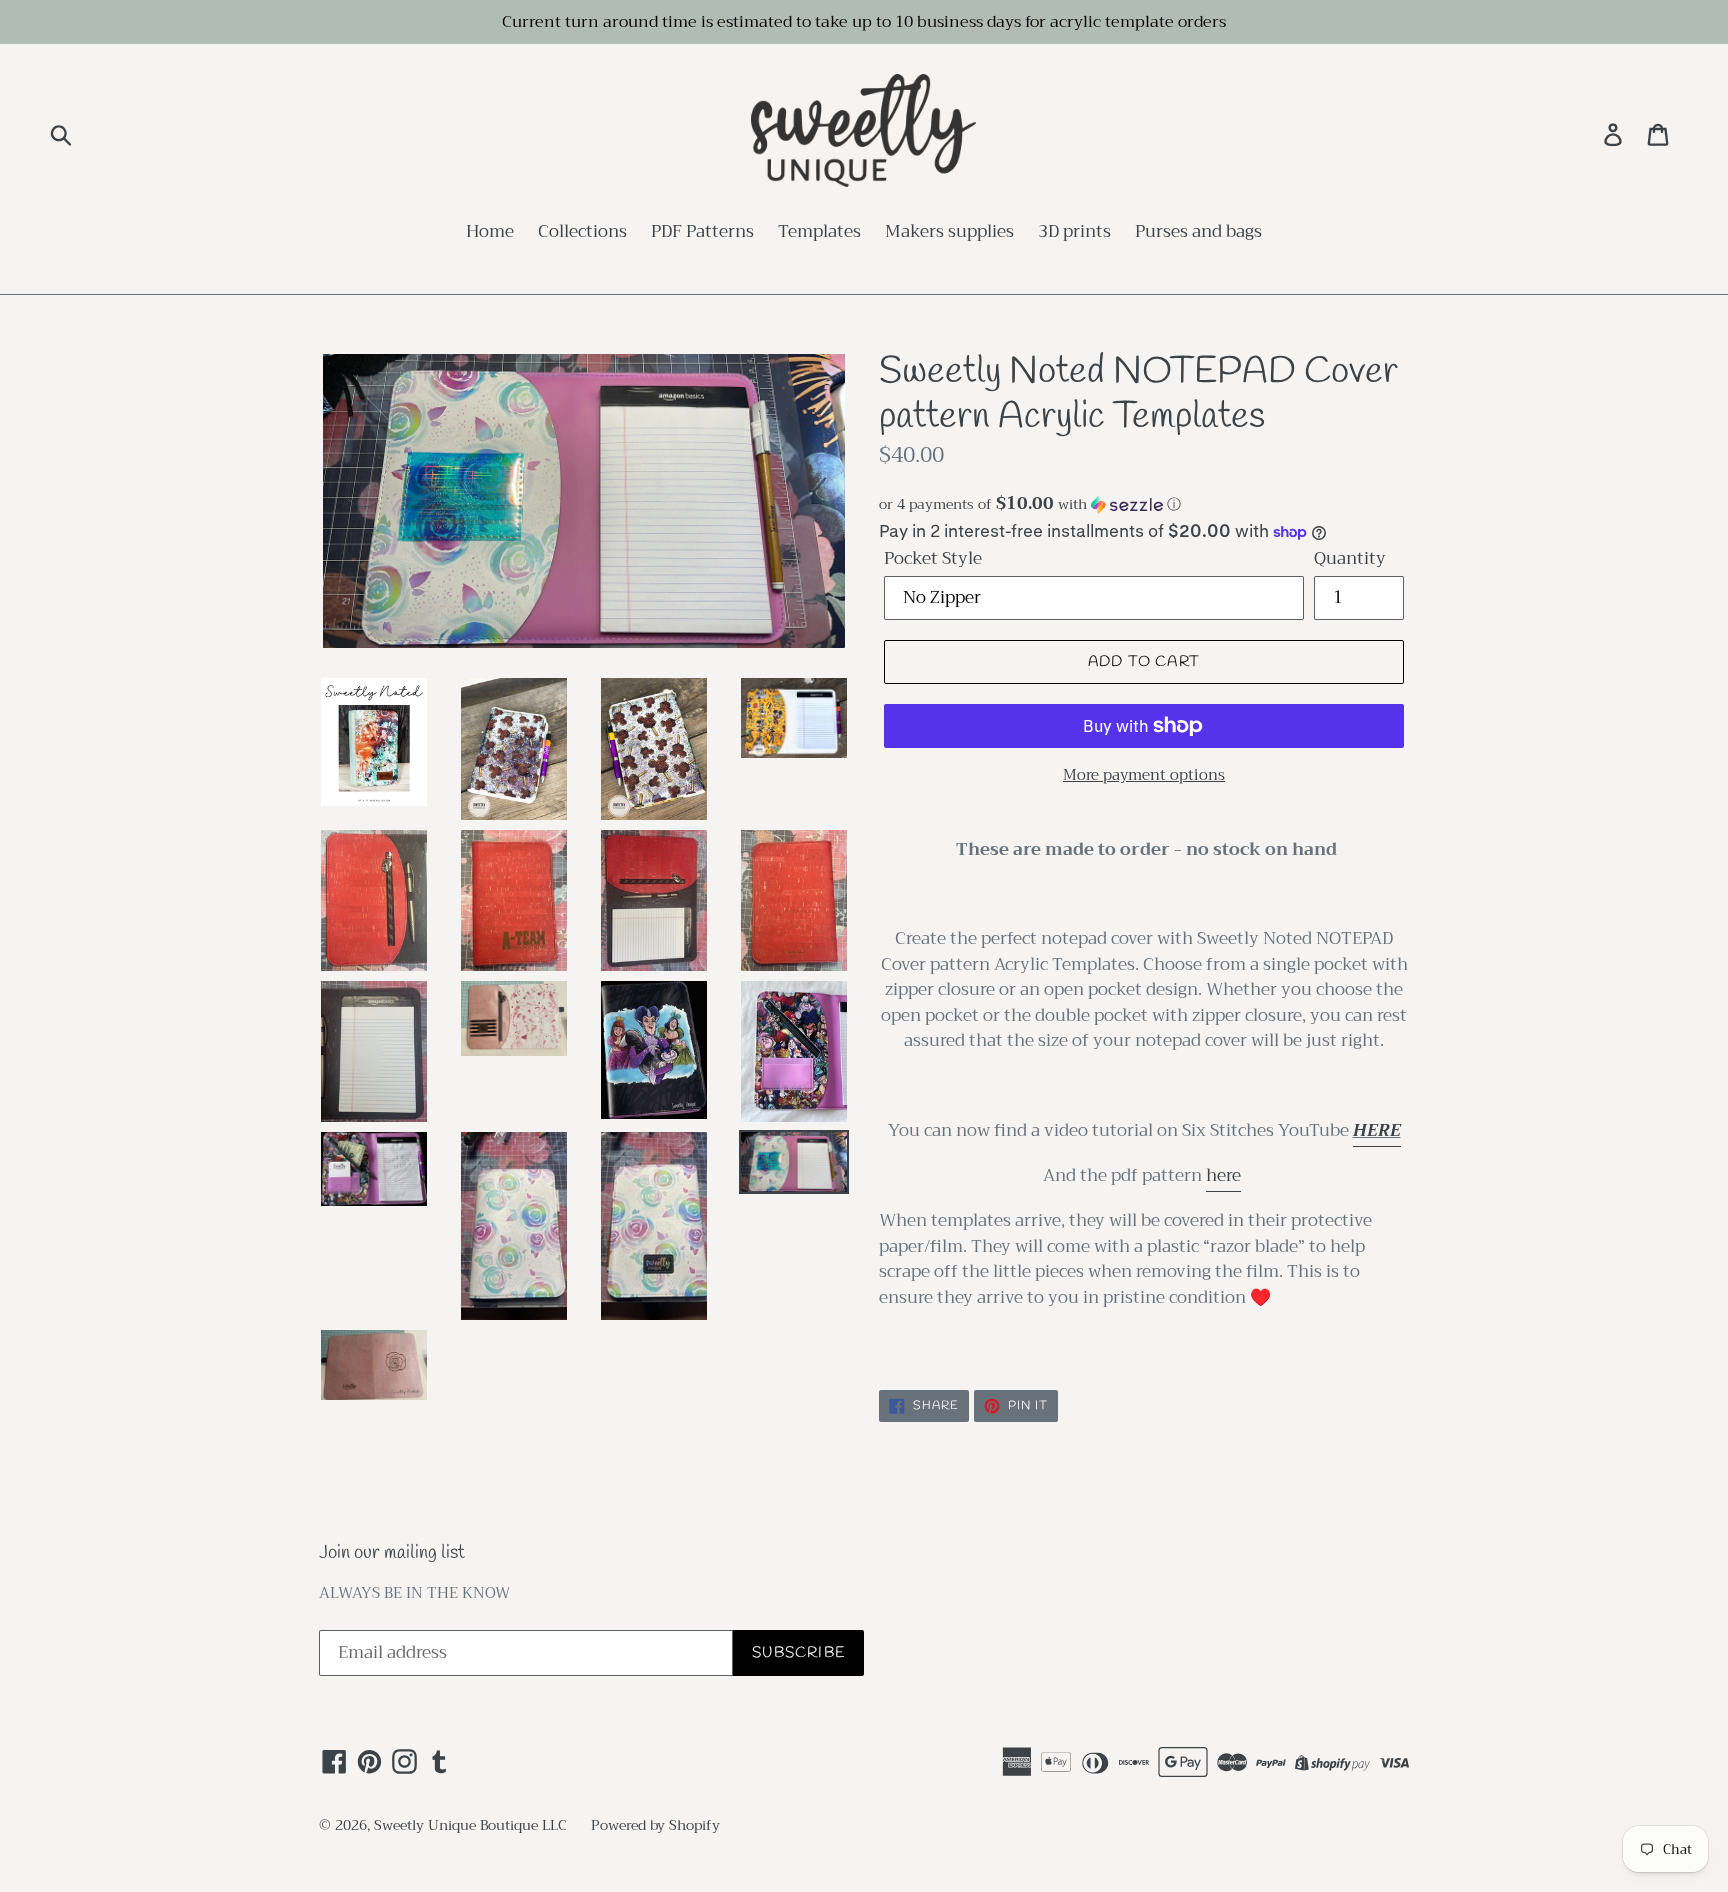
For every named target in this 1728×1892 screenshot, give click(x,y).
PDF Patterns (702, 232)
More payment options (1144, 775)
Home (490, 232)
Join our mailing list (392, 1553)
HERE (1377, 1130)
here (1223, 1175)
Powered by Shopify (655, 1825)
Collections (582, 232)
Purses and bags (1198, 232)
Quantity (1350, 559)
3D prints (1074, 232)
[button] (1144, 504)
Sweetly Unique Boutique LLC (470, 1825)
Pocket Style (933, 559)
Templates (819, 232)
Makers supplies (949, 232)
